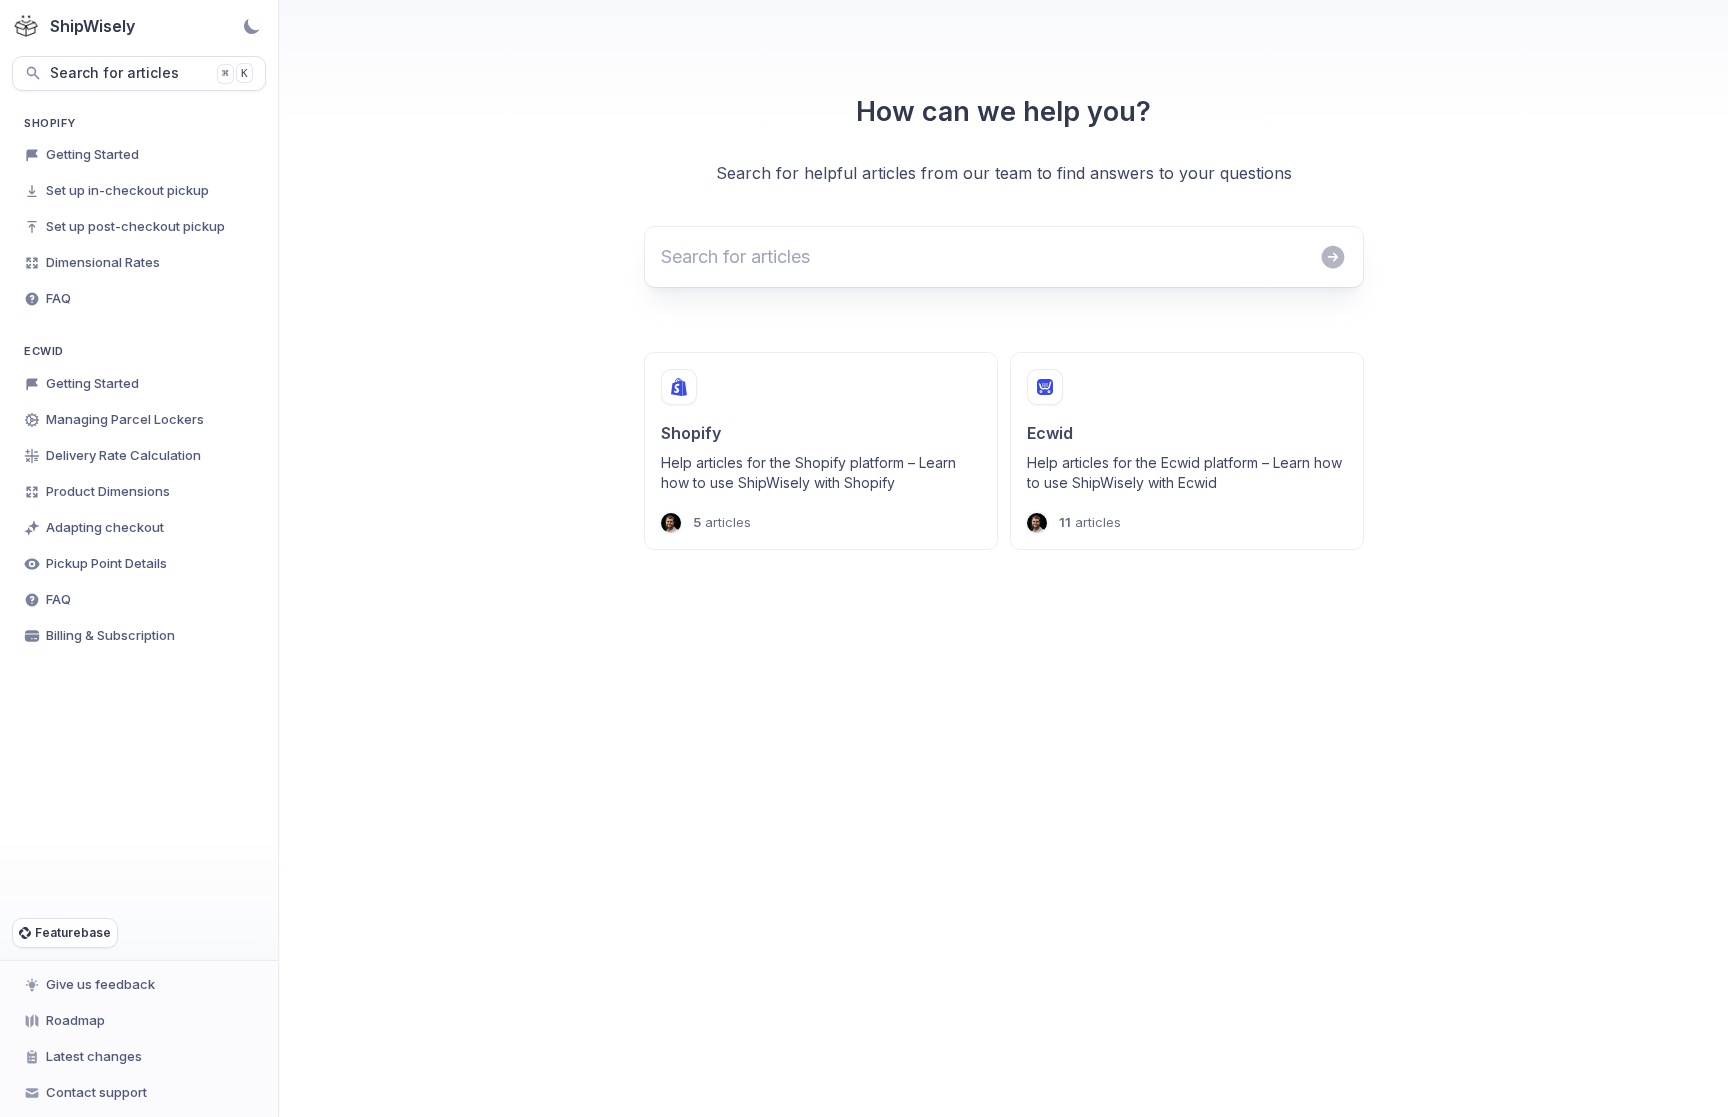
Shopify (50, 123)
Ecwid (44, 351)
